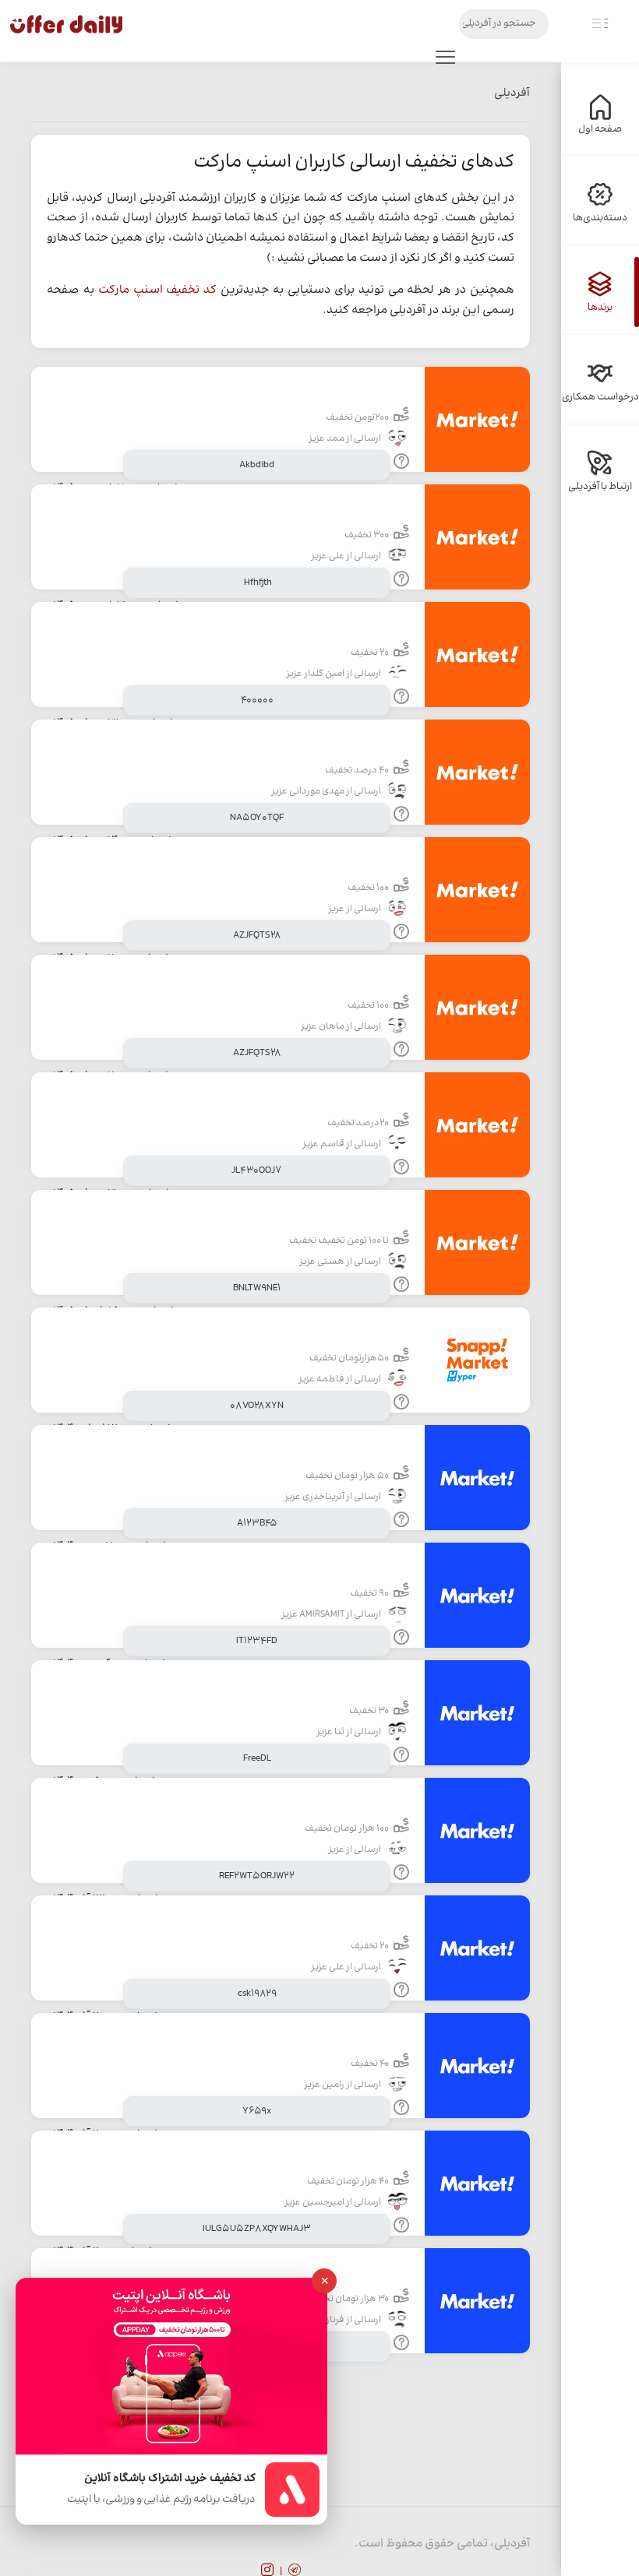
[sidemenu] (600, 24)
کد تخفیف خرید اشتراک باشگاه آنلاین (170, 2479)
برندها (600, 308)
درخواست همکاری (600, 397)
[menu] (445, 61)
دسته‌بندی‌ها (600, 218)
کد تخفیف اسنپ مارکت (158, 290)
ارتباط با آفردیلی (600, 487)
